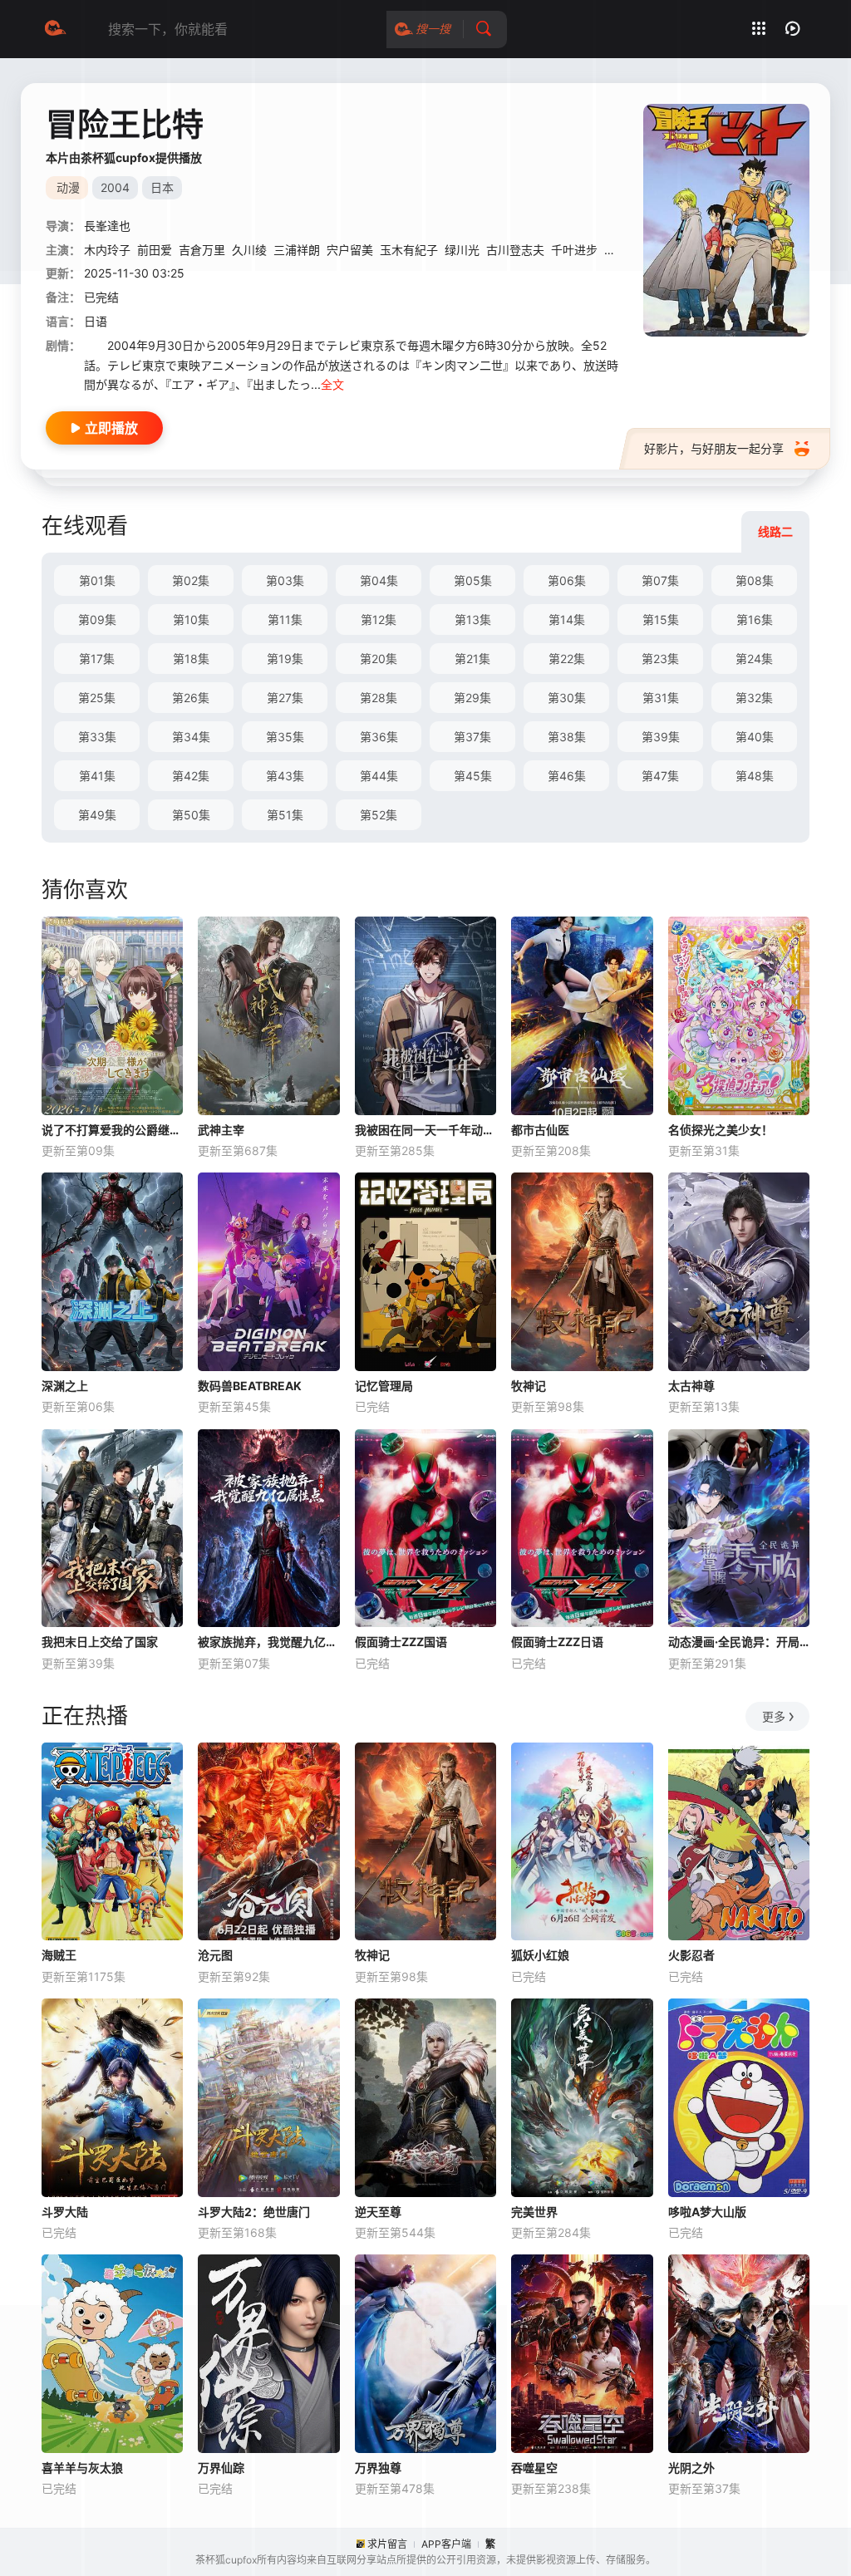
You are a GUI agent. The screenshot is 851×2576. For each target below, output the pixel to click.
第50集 (191, 815)
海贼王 (59, 1955)
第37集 (472, 737)
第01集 (97, 580)
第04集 (379, 580)
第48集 (755, 776)
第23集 (660, 659)
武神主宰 (221, 1130)
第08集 (755, 580)
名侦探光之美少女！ (721, 1130)
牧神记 (529, 1386)
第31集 (661, 698)
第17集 (97, 659)
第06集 (567, 580)
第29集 (472, 698)
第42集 (191, 776)
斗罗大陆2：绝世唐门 (254, 2212)
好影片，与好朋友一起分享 (714, 448)
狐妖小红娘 (540, 1955)
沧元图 (215, 1955)
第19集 (285, 659)
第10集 (191, 619)
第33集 (97, 737)
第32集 (754, 698)
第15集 (661, 619)
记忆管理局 (384, 1386)
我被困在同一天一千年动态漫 (425, 1130)
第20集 (379, 659)
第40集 (755, 737)
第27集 (285, 698)
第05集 (473, 580)
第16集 (755, 619)
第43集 (285, 776)
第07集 (660, 580)
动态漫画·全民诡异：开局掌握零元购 (739, 1642)
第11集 (285, 619)
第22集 (567, 659)
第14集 (567, 619)
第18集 (191, 659)
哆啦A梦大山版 (707, 2212)
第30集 (567, 698)
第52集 (379, 815)
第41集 (97, 776)
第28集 (379, 698)
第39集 (661, 737)
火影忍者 (691, 1955)
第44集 (379, 776)
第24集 (754, 659)
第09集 (97, 619)
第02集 (191, 580)
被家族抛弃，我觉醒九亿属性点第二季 (268, 1642)
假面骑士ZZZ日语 (557, 1642)
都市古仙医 (540, 1130)
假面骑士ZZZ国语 (401, 1642)
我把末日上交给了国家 (100, 1642)
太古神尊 (691, 1386)
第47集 (660, 776)
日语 (96, 321)
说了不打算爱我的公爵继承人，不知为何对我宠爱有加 (112, 1130)
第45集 (473, 776)
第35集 (285, 737)
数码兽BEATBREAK (250, 1386)
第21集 (472, 659)
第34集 (191, 737)
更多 (774, 1716)
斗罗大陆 (65, 2212)
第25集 (97, 698)
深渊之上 (65, 1386)
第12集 (379, 619)
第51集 (285, 815)
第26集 (191, 698)
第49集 (97, 815)
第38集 (567, 737)
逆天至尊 (378, 2212)
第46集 (567, 776)
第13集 (473, 619)
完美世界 (534, 2212)
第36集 (379, 737)
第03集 (285, 580)
